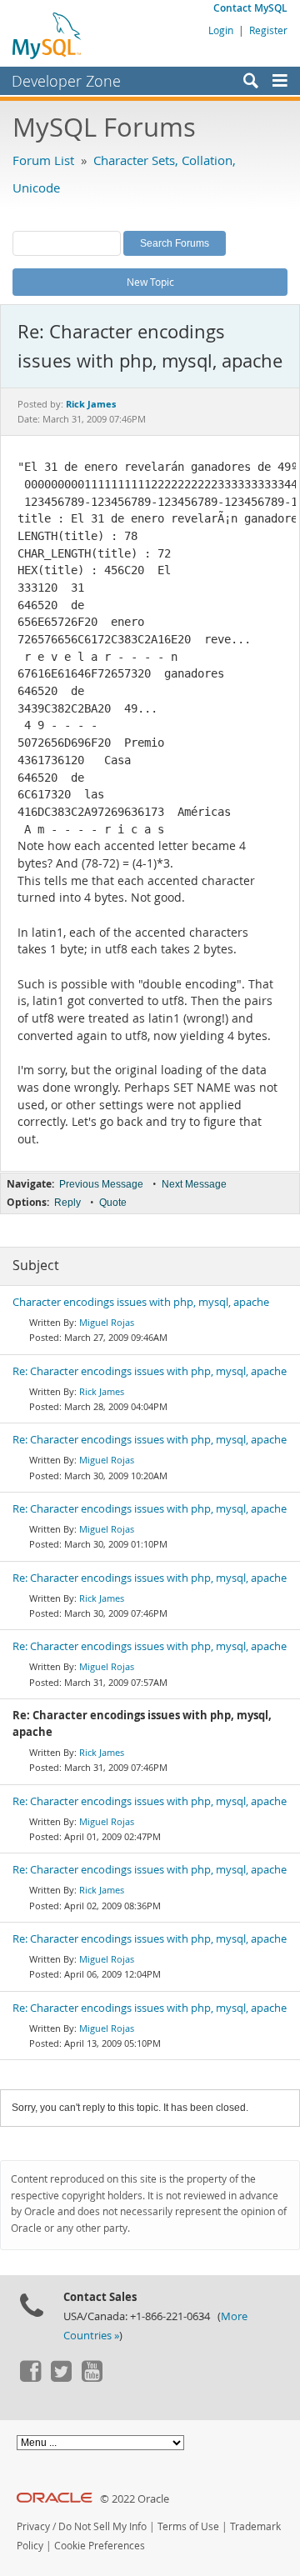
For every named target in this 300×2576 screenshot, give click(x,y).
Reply (67, 1203)
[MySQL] (47, 35)
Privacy (33, 2526)
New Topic (150, 282)
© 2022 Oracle (135, 2499)
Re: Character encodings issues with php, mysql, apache (150, 1371)
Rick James (102, 1391)
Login (221, 30)
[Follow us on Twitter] (61, 2378)
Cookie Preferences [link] (100, 2546)
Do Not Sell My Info (102, 2526)
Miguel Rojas (107, 1322)
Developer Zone (66, 81)
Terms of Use (188, 2526)
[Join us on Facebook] (30, 2378)
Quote (113, 1203)
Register (268, 30)
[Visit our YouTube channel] (92, 2378)
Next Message (194, 1184)
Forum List (43, 160)
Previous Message (101, 1184)
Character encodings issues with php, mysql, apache (141, 1302)
